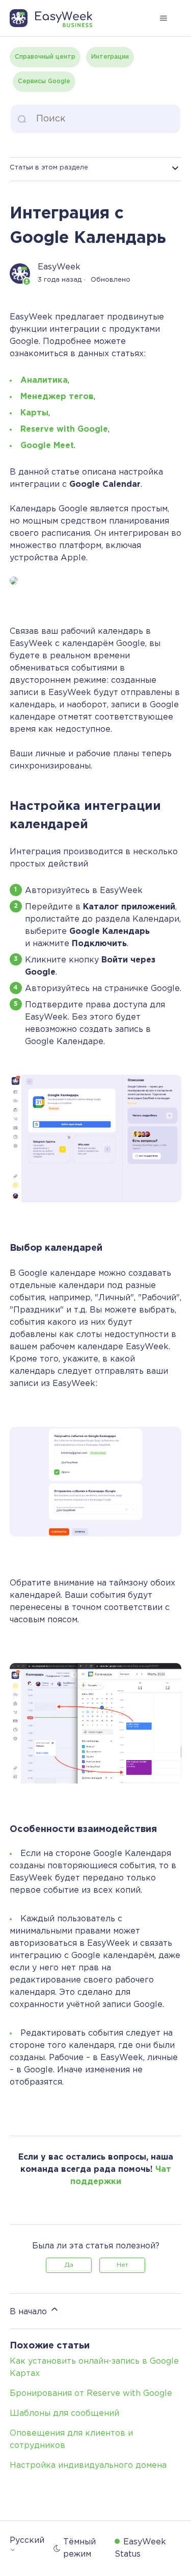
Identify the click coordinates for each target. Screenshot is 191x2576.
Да (69, 2265)
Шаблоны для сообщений (64, 2413)
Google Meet (47, 446)
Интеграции (110, 57)
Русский (27, 2541)
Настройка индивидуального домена (88, 2466)
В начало (30, 2312)
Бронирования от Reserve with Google (91, 2394)
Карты (34, 413)
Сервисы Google (44, 81)
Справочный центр (45, 57)
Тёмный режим (79, 2548)
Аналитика (44, 380)
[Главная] (56, 18)
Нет (122, 2265)
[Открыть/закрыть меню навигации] (163, 18)
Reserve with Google (64, 429)
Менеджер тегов (57, 397)
